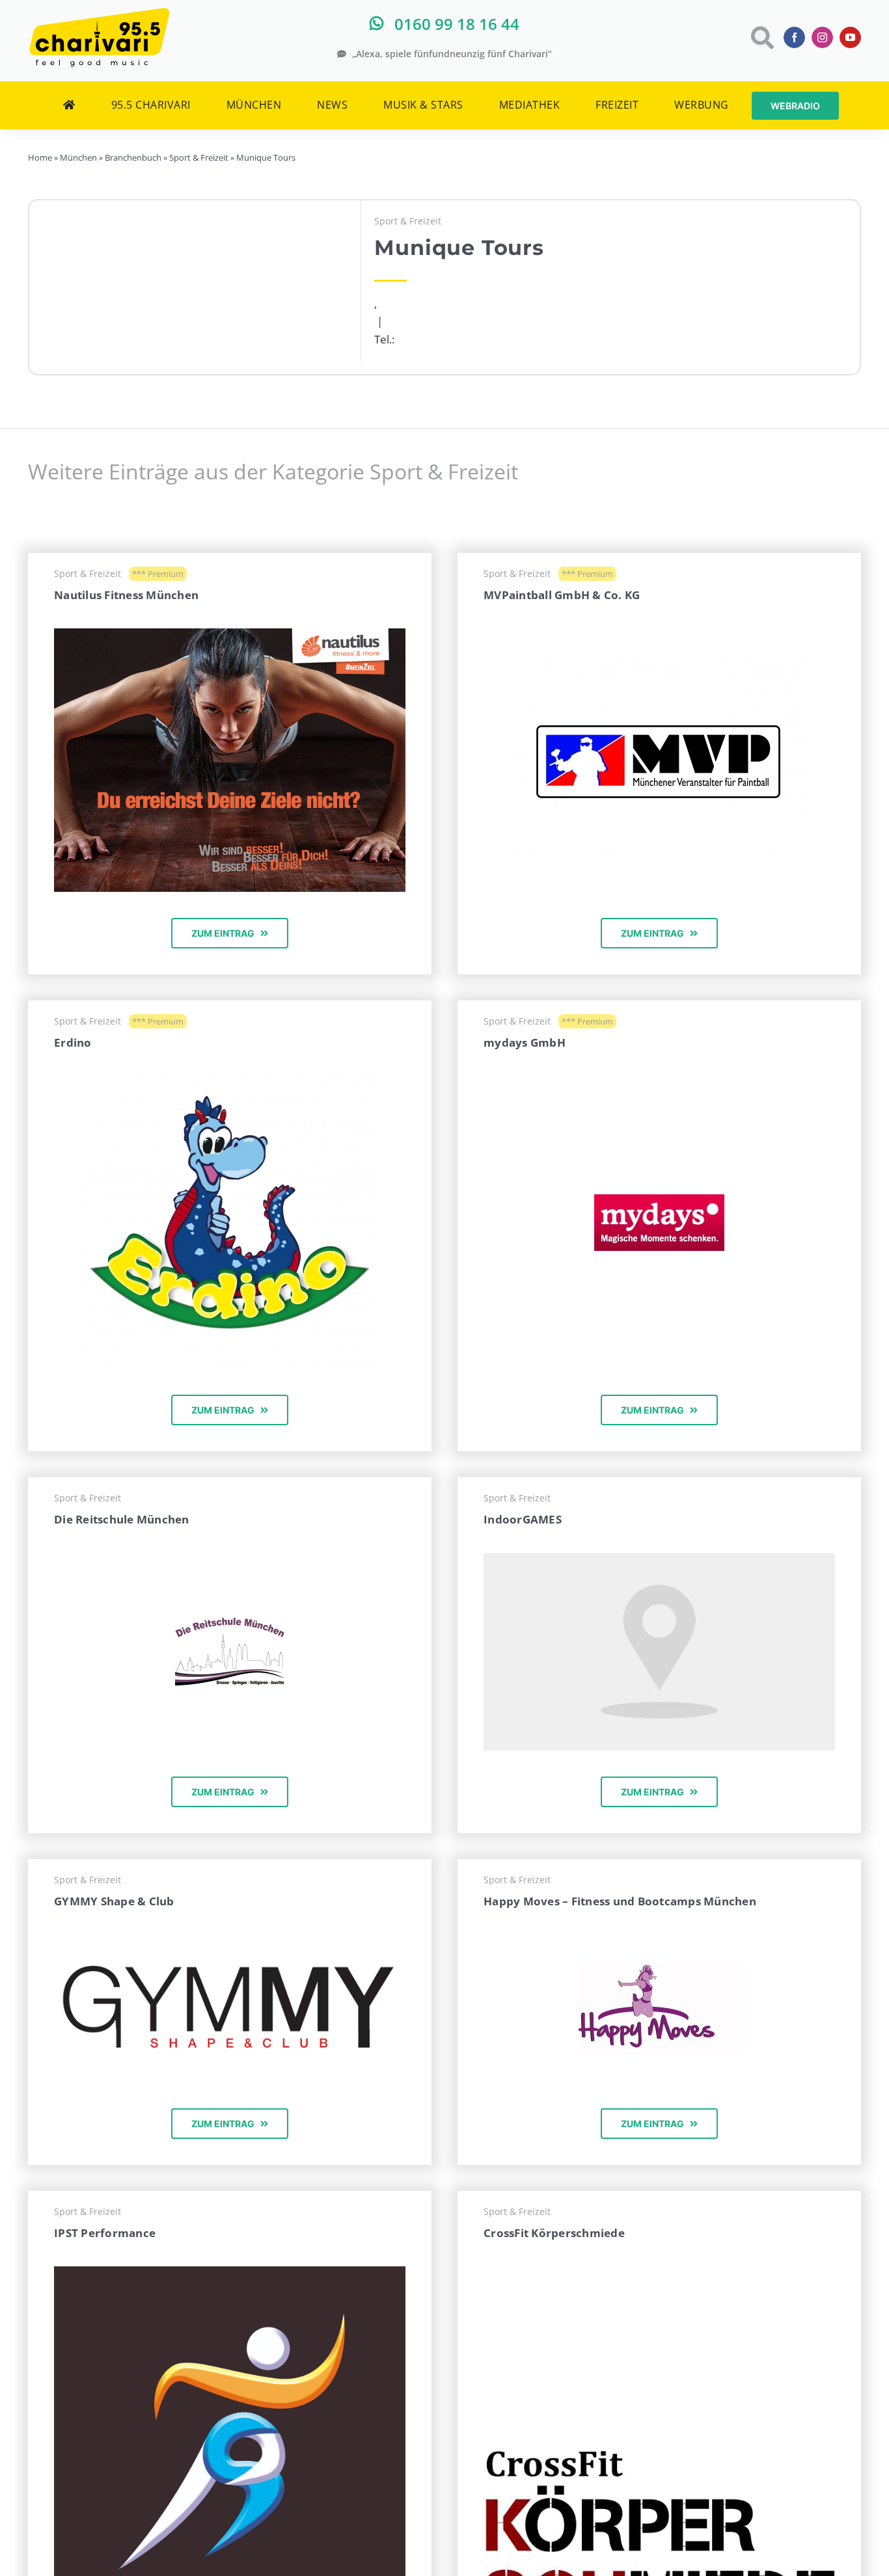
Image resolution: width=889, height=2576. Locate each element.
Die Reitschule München (122, 1519)
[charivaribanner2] (230, 634)
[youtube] (850, 37)
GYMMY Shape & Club (114, 1901)
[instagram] (822, 37)
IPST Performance (105, 2233)
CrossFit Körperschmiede (554, 2233)
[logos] (660, 1969)
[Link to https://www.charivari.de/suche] (761, 37)
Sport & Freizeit (408, 221)
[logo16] (230, 1623)
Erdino (73, 1042)
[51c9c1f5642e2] (659, 663)
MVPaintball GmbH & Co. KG (562, 595)
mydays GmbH (525, 1042)
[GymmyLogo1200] (230, 1940)
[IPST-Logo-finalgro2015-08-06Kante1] (230, 2272)
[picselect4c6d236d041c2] (659, 1200)
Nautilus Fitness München (126, 595)
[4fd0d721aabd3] (230, 1081)
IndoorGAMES (523, 1519)
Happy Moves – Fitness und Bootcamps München (620, 1901)
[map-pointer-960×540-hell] (659, 1559)
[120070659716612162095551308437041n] (659, 2457)
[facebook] (794, 37)
